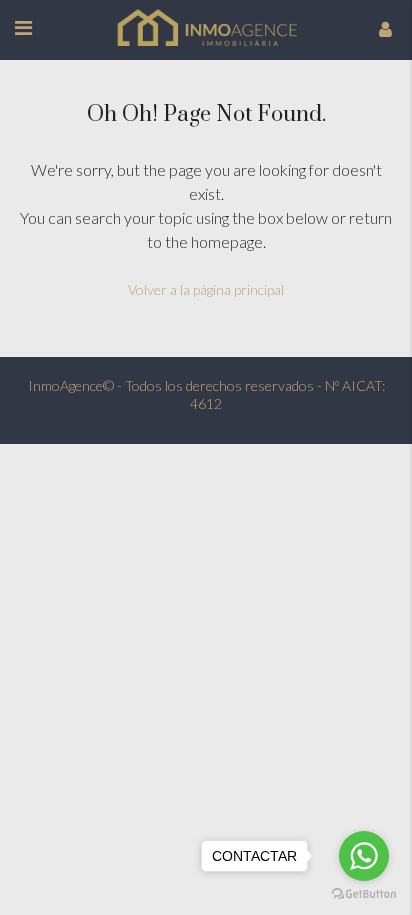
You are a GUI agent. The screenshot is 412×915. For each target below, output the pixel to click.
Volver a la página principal (206, 289)
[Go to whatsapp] (364, 856)
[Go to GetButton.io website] (364, 894)
